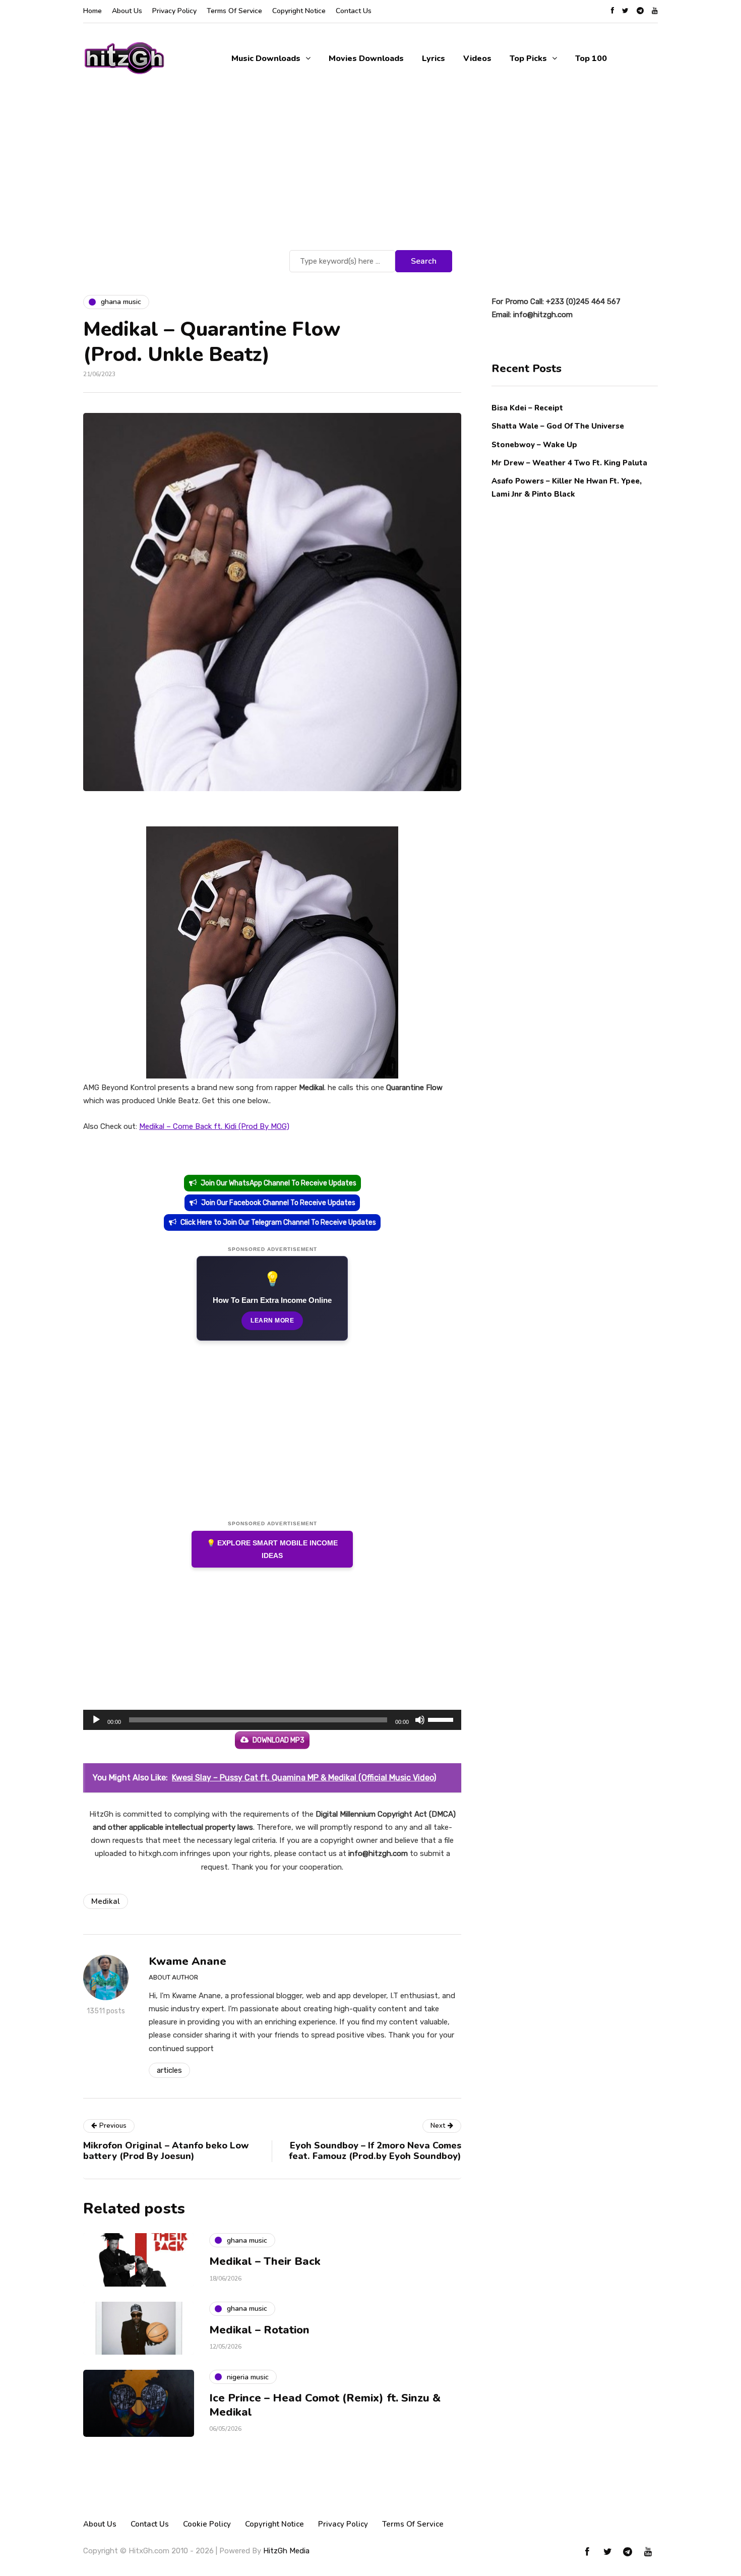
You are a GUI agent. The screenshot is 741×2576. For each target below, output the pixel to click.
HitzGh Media (286, 2551)
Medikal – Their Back (265, 2261)
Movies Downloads (366, 58)
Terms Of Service (234, 11)
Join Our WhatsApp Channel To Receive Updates (279, 1183)
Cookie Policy (207, 2524)
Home (92, 11)
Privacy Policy (174, 11)
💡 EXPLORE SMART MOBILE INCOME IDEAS (272, 1549)
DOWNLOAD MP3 (279, 1740)
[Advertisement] (371, 172)
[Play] (96, 1720)
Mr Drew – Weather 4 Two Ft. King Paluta (569, 462)
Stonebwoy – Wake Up (534, 444)
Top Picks (528, 58)
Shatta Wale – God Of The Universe (558, 426)
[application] (272, 1720)
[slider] (442, 1719)
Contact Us (354, 11)
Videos (477, 58)
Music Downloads (266, 58)
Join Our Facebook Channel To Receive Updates (278, 1203)
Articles (169, 2070)
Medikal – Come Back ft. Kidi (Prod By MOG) (214, 1126)
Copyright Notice (299, 11)
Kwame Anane (188, 1961)
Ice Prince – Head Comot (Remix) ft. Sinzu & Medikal (325, 2405)
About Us (127, 11)
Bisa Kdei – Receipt (528, 408)
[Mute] (420, 1720)
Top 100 (591, 58)
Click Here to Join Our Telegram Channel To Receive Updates (278, 1222)
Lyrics (434, 58)
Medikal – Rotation (259, 2330)
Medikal (106, 1901)
